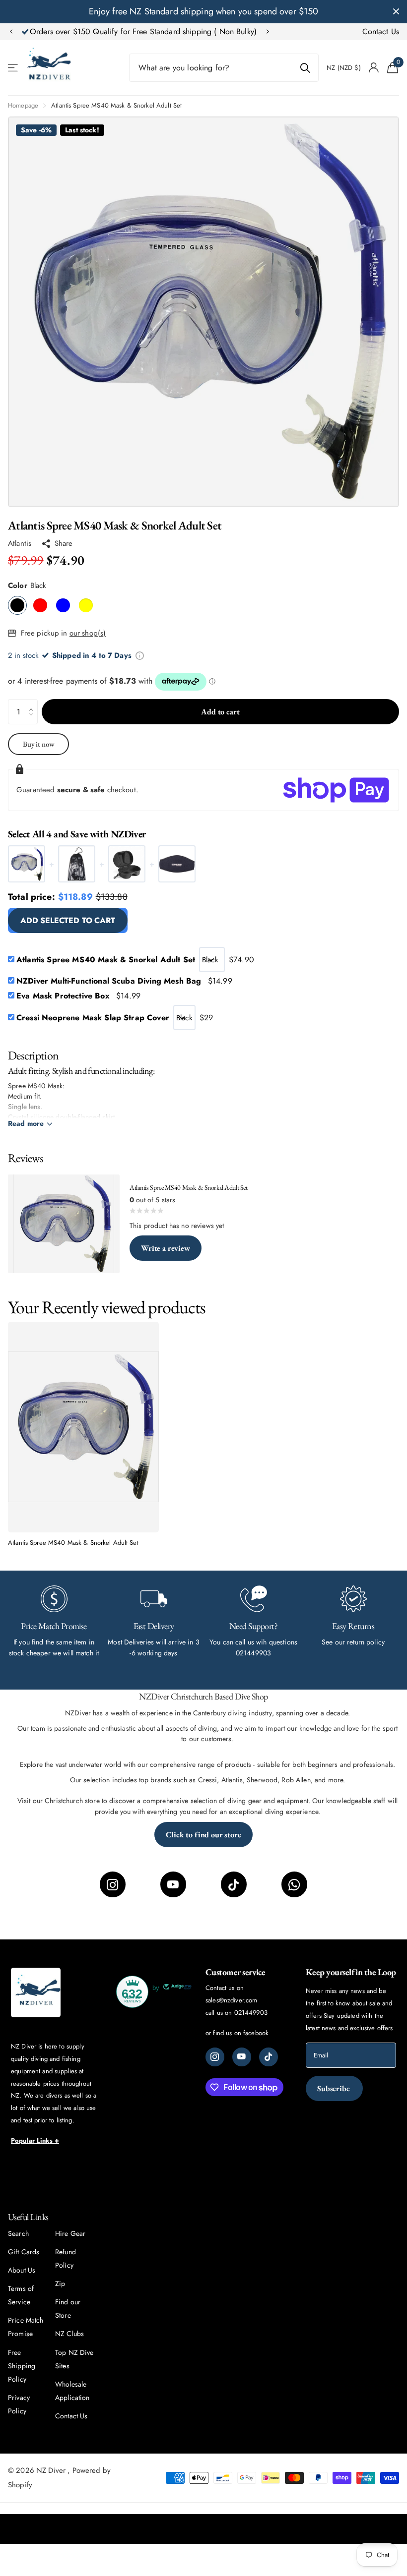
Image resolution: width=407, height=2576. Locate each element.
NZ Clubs (69, 2334)
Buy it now (39, 744)
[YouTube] (173, 1884)
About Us (22, 2270)
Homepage (23, 105)
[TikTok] (234, 1884)
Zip (60, 2283)
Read (26, 1123)
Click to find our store (203, 1835)
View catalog (14, 68)
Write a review (166, 1248)
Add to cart (220, 712)
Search (18, 2233)
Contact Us (381, 31)
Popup (140, 655)
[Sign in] (374, 68)
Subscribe (334, 2088)
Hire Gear (70, 2233)
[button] (11, 32)
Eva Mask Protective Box (78, 996)
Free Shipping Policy (22, 2366)
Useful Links (28, 2217)
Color (27, 585)
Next (328, 32)
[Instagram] (113, 1884)
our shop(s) (88, 633)
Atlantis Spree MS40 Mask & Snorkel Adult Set (106, 960)
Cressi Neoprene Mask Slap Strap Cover (93, 1018)
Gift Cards (24, 2252)
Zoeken (305, 68)
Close (396, 12)
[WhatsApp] (294, 1884)
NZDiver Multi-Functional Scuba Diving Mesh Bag (124, 981)
